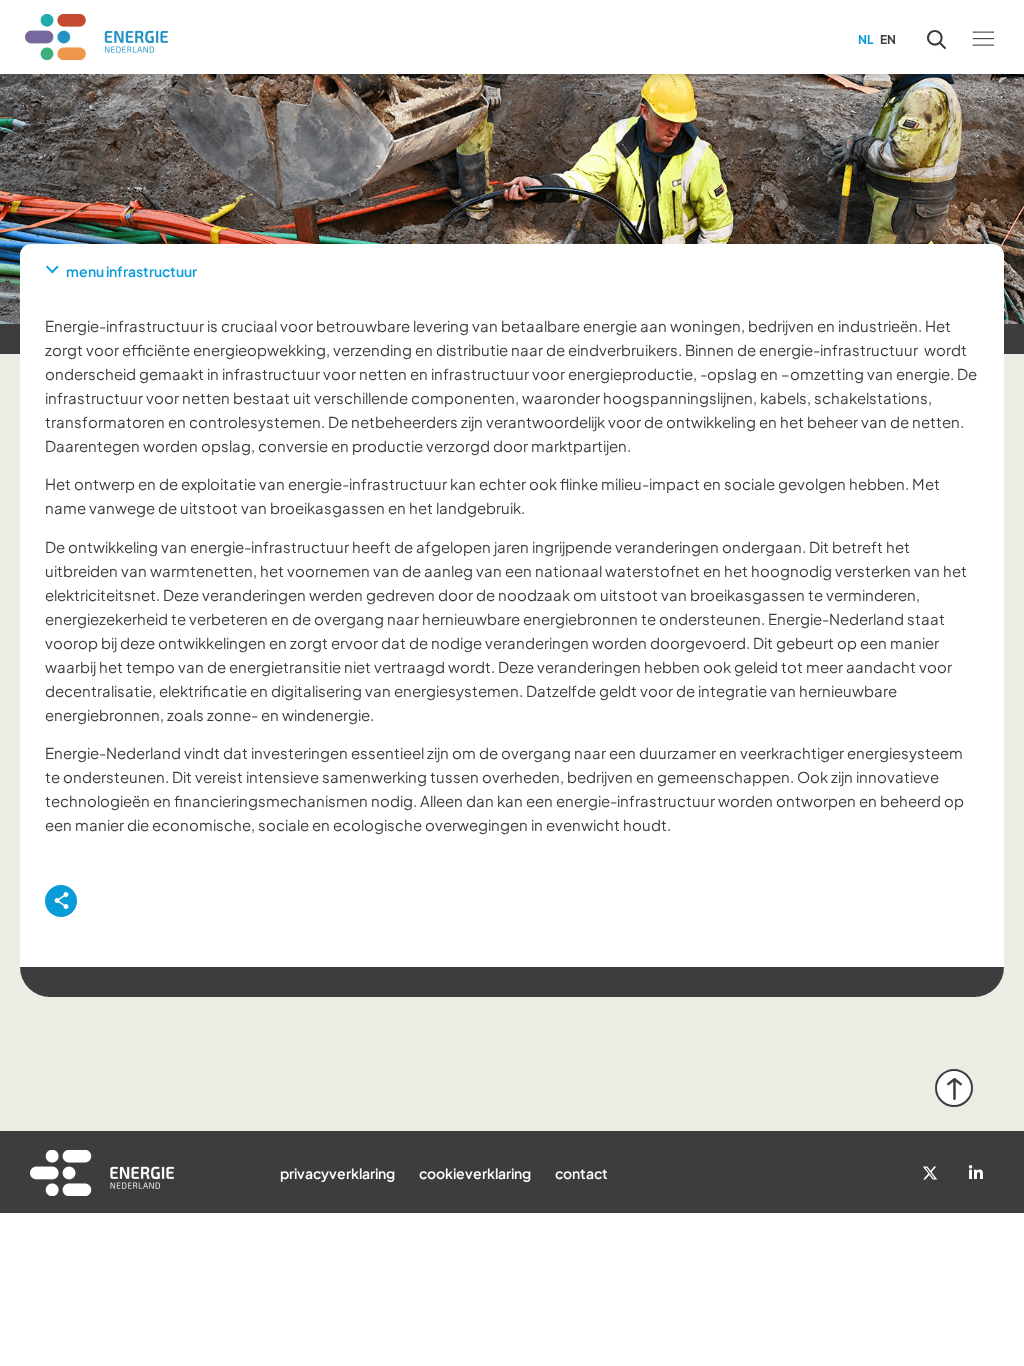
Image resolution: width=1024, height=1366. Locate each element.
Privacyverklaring (337, 1173)
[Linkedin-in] (976, 1173)
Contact (581, 1173)
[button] (982, 37)
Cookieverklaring (475, 1173)
